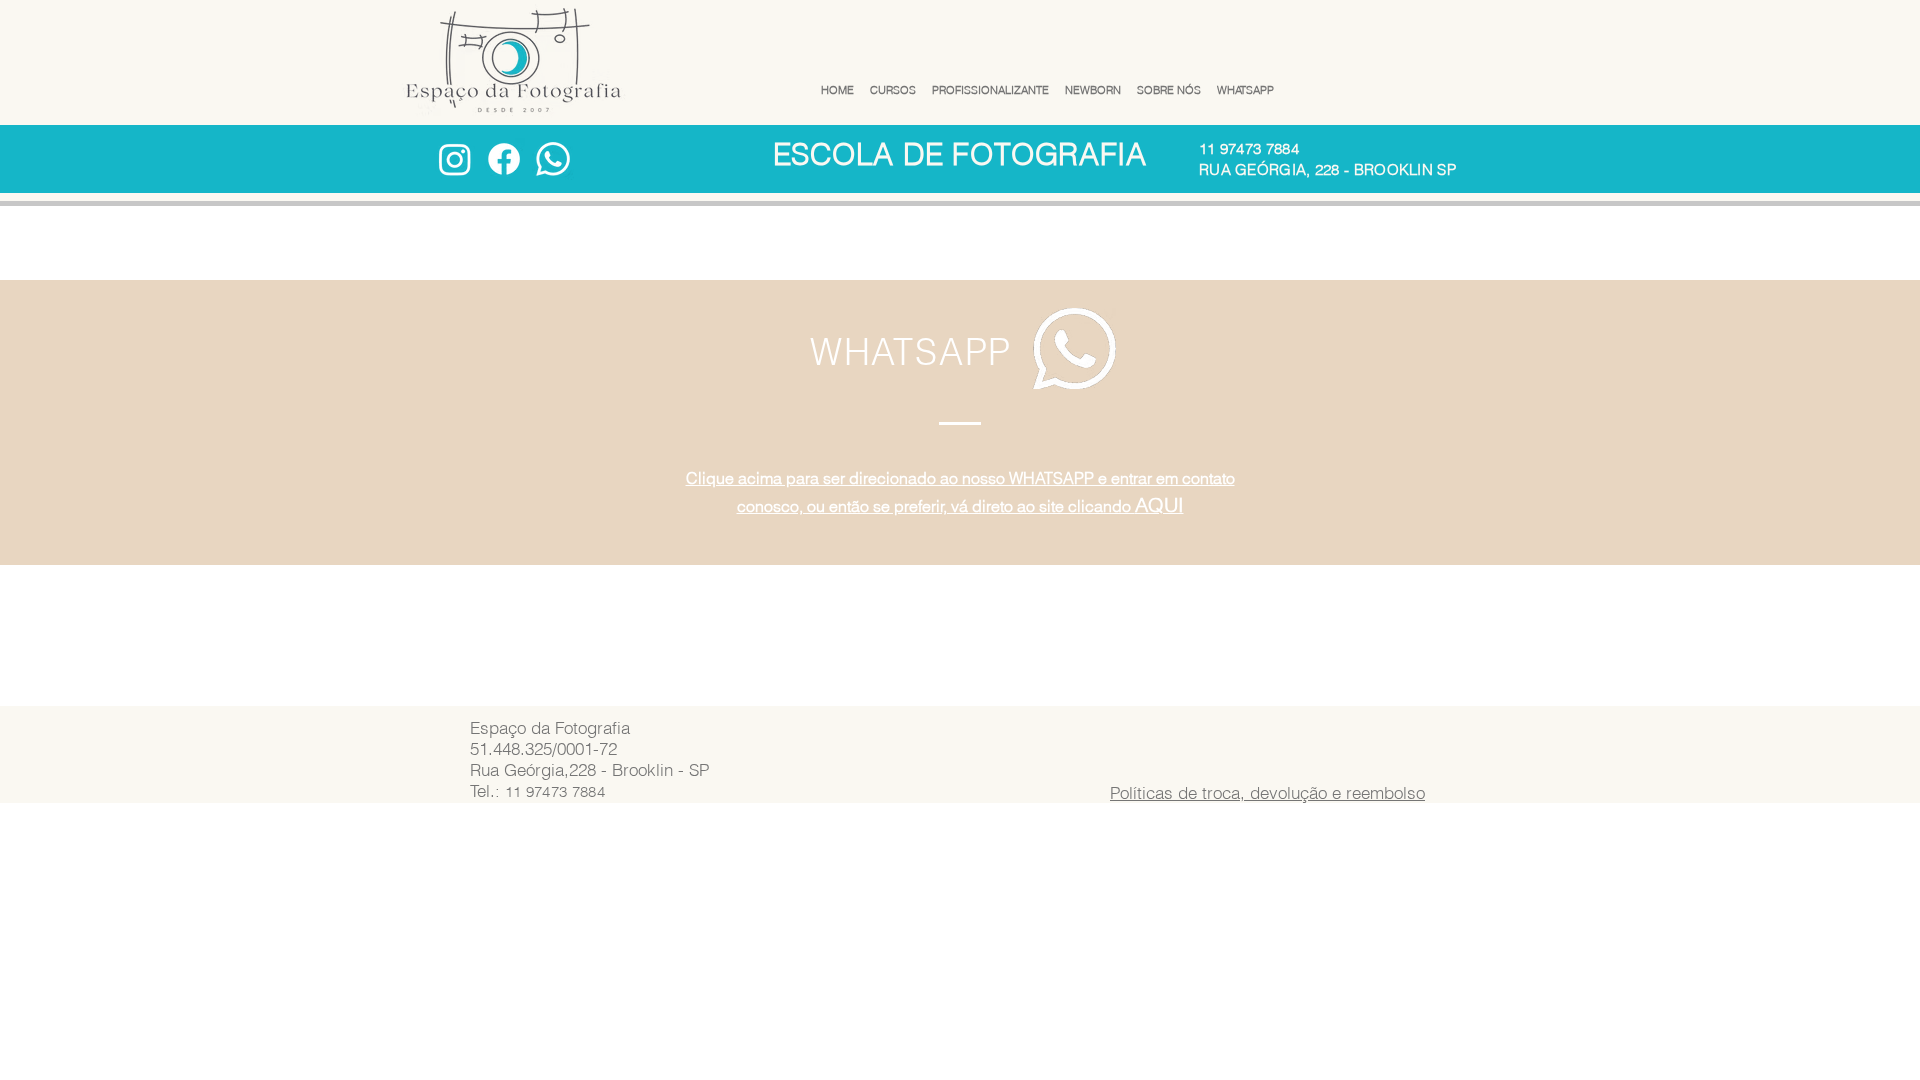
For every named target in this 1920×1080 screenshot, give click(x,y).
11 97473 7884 (1249, 148)
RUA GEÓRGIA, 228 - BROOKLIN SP (1327, 169)
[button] (893, 81)
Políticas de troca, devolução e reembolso (1267, 792)
